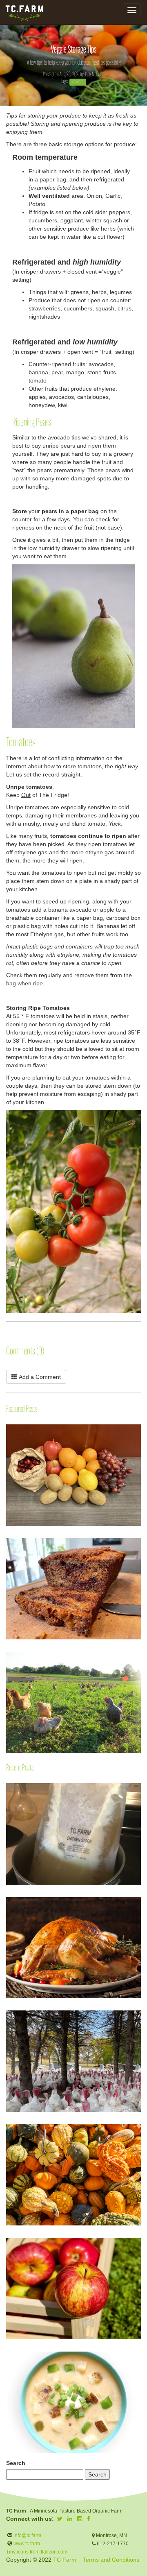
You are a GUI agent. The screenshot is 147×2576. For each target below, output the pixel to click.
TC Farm (65, 2560)
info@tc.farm (27, 2535)
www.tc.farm (27, 2544)
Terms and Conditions (111, 2560)
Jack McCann (95, 75)
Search (16, 2463)
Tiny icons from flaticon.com (37, 2552)
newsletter (78, 82)
